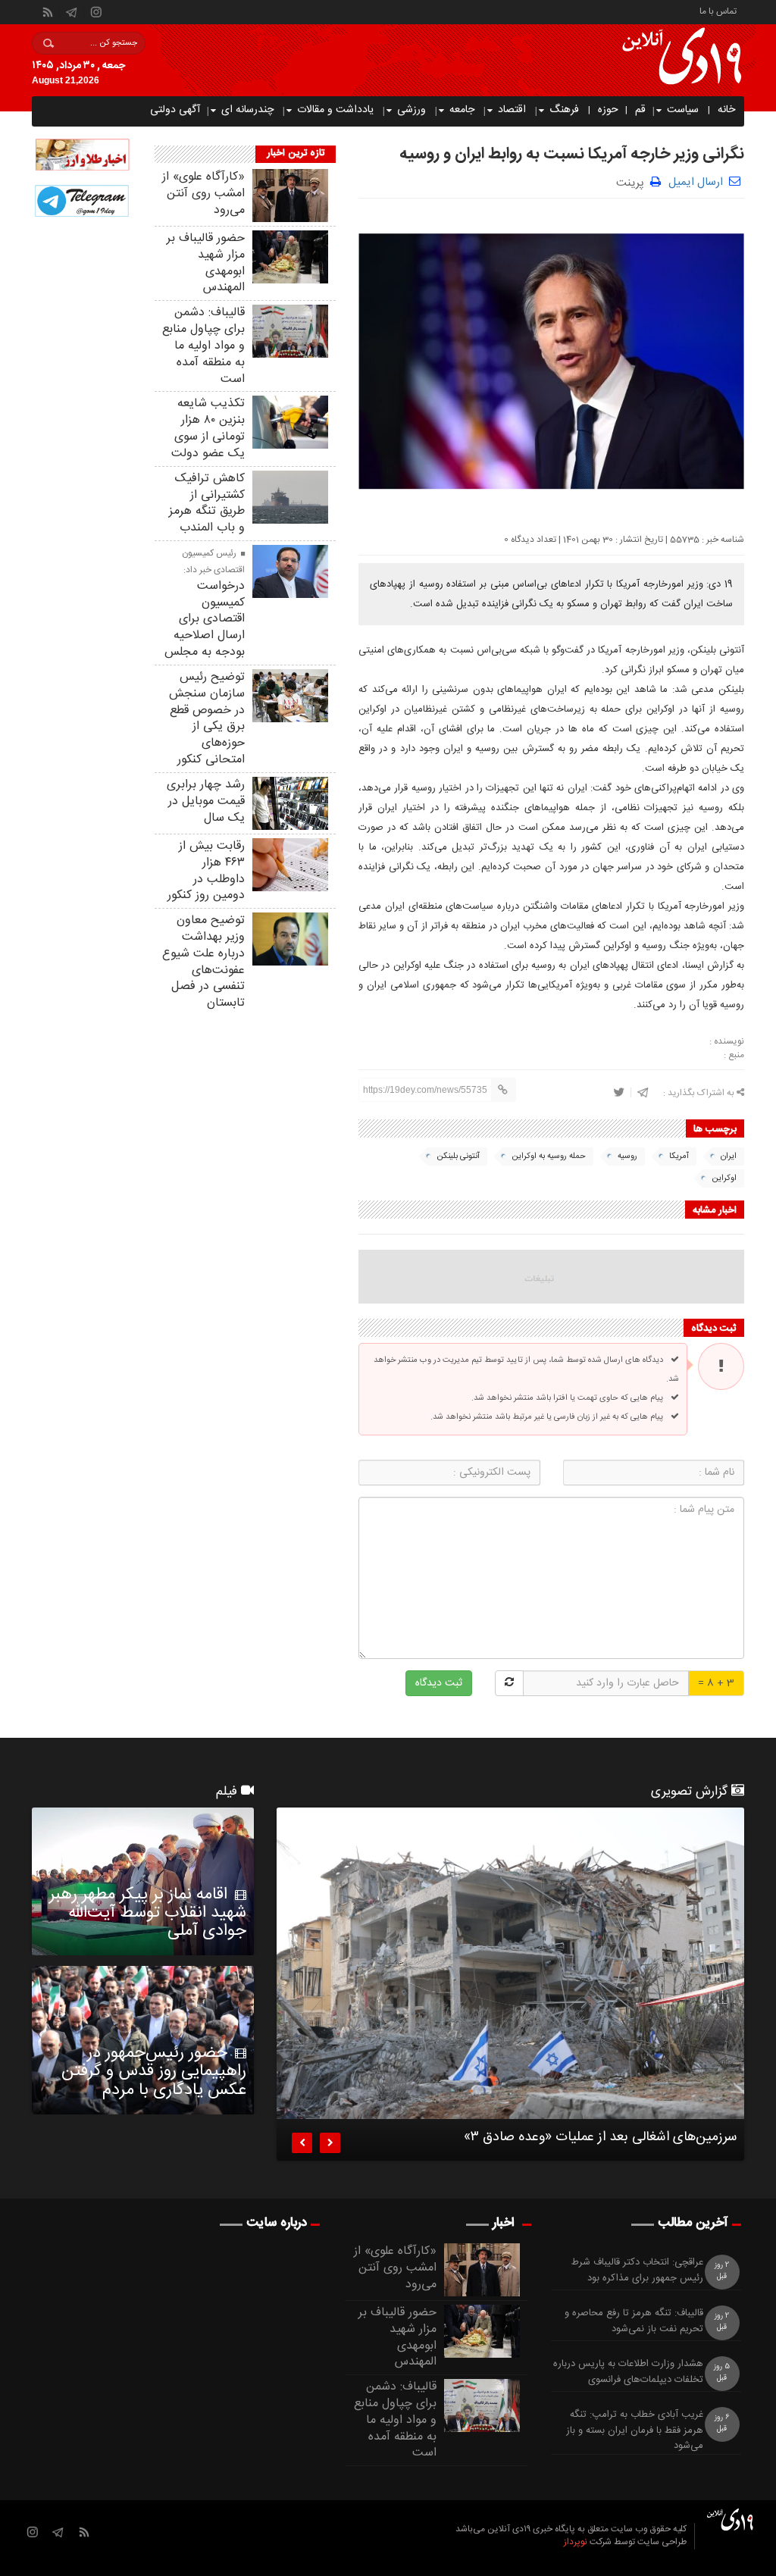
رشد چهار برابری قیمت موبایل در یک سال (206, 801)
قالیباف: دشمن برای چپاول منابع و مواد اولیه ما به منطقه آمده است (203, 346)
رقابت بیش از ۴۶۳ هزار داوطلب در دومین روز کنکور (206, 871)
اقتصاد (512, 110)
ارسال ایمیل (696, 182)
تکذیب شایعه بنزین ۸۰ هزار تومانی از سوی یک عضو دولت (208, 428)
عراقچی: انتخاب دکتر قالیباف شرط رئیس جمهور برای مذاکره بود (637, 2271)
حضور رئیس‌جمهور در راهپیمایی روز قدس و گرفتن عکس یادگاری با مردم (154, 2071)
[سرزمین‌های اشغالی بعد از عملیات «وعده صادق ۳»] (510, 1963)
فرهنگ (564, 110)
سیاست (683, 110)
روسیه (627, 1157)
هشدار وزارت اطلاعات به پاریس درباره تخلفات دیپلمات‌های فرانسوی (628, 2372)
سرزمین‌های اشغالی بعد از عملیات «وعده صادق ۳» (600, 2139)
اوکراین (724, 1178)
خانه (726, 110)
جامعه (462, 110)
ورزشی (411, 110)
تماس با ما (718, 10)
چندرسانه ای (247, 110)
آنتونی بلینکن (458, 1157)
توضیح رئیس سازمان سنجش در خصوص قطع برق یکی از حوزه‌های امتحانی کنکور (207, 718)
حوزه (608, 110)
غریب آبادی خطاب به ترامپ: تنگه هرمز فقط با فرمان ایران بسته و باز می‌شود (635, 2430)
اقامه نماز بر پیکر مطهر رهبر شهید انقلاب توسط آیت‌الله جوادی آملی (148, 1913)
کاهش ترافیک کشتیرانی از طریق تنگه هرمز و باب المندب (207, 503)
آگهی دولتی (175, 110)
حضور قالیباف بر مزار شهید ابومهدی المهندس (206, 263)
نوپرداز (576, 2542)
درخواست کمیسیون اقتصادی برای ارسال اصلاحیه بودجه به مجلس (205, 619)
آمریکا (679, 1157)
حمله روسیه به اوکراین (549, 1157)
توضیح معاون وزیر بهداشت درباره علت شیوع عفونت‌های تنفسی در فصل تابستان (203, 962)
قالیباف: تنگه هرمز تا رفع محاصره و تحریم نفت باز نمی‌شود (634, 2321)
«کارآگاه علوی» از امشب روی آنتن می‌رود (203, 194)
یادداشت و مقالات (335, 110)
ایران (729, 1157)
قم (640, 110)
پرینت (633, 182)
